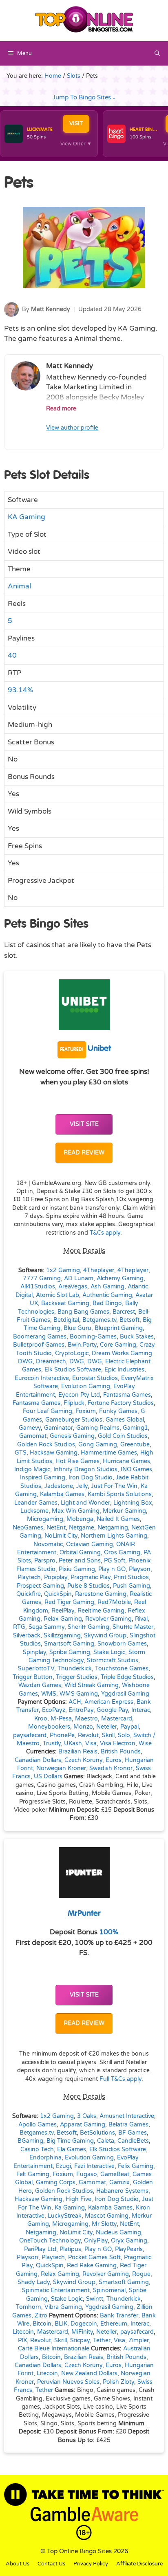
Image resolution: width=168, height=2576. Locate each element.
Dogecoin (84, 2324)
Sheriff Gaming (88, 1627)
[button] (157, 53)
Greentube (135, 1445)
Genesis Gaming (72, 1436)
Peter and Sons (80, 1561)
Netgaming (113, 1528)
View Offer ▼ (76, 144)
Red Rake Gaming (92, 2266)
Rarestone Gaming (101, 1594)
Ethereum (114, 2324)
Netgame (82, 1528)
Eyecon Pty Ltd (79, 1395)
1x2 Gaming (63, 1270)
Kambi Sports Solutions (120, 1494)
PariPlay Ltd (40, 2249)
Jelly (82, 1486)
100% (109, 1932)
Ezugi (63, 2166)
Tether (102, 2341)
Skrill (108, 1736)
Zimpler (139, 2341)
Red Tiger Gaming (69, 1602)
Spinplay (34, 1652)
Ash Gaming (107, 1287)
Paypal (129, 1727)
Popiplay (56, 1578)
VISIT (76, 123)
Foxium (86, 1411)
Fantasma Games (127, 1395)
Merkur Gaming (124, 1511)
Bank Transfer (119, 2316)
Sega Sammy (46, 1627)
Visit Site (84, 1124)
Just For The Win (114, 1486)
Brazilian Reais (78, 1752)
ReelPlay (63, 1611)
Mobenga (80, 1519)
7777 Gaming (42, 1279)
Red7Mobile (114, 1602)
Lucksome (34, 1511)
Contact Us (51, 2564)
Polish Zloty (118, 2382)
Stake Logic (109, 1652)
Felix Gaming (136, 2166)
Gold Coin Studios (123, 1436)
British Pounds (121, 1752)
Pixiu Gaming (77, 1569)
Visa (91, 1744)
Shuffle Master (133, 1627)
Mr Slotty (104, 2224)
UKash (73, 1744)
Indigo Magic (32, 1470)
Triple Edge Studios (127, 1677)
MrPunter (84, 1914)
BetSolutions (97, 2133)
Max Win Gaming (76, 1511)
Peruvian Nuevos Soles (68, 2382)
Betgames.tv (99, 1320)
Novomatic (48, 1545)
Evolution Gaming (86, 1387)
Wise (145, 1744)
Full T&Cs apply (120, 2079)
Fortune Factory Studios (121, 1403)
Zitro (41, 2316)
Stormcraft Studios (113, 1661)
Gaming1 (135, 1428)
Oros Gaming (122, 1553)
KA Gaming (27, 517)
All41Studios (38, 1287)
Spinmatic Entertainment (56, 2291)
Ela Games (72, 2150)
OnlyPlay (96, 2241)
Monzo (83, 1727)
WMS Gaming (79, 1694)
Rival (141, 1619)
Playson (140, 1569)
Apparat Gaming (83, 2125)
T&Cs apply (105, 1233)
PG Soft (115, 1561)
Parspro (45, 1561)
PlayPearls (129, 2249)
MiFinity (82, 2332)
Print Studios (131, 1578)
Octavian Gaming (90, 1545)
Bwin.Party (82, 1345)
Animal (19, 586)
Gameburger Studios (74, 1420)
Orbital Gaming (80, 1553)
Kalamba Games (62, 1494)
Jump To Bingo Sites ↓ (84, 97)
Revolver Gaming (108, 1619)
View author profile (72, 428)
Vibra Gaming (63, 2307)
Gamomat (33, 1436)
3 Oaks (87, 2116)
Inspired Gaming (43, 1478)
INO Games (136, 1470)
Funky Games (118, 1411)
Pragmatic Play (91, 1578)
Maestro (86, 1719)
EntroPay (81, 1710)
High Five (78, 2199)
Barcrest (124, 1312)
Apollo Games (38, 2125)
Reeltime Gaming (101, 1611)
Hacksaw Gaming (54, 1453)
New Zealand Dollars (89, 2374)
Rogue (141, 2274)
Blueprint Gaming (119, 1328)
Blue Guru (77, 1328)
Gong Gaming (98, 1445)
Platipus (70, 2249)
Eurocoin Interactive (42, 1378)
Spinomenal (109, 2291)
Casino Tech (37, 2150)
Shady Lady (34, 2282)
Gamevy (30, 1428)
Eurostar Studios (95, 1378)
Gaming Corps (56, 2183)
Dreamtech (51, 1362)
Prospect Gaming (40, 1586)
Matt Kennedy (51, 309)
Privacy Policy (91, 2564)
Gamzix (119, 2183)
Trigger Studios (77, 1677)
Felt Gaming (33, 2174)
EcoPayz (54, 1710)
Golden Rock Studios (46, 1445)
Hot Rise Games (77, 1461)
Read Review (84, 1153)
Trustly (52, 1744)
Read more (61, 409)
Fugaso (87, 2174)
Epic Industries (124, 1370)
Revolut (88, 1736)
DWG (77, 1362)
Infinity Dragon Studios (85, 1470)
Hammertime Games (109, 1453)
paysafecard (30, 1736)
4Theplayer (99, 1270)
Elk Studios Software (73, 1370)
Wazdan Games (40, 1685)
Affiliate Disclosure (139, 2564)
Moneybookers (49, 1727)
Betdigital (66, 1320)
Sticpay (80, 2341)
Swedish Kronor (111, 1769)
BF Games (133, 2133)
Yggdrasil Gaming (125, 1694)
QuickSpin (58, 1594)
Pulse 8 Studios (88, 1586)
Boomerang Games (40, 1337)
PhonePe (62, 1736)
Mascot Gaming (107, 2216)
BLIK (61, 2324)
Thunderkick (75, 1669)
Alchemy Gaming (120, 1279)
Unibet (85, 1049)
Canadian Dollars (38, 1760)
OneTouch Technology (50, 2241)
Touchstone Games (122, 1669)
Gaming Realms (98, 1428)
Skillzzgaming (62, 1636)
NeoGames (28, 1528)
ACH (75, 1702)
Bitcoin (42, 2324)
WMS (49, 1694)
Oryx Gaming (129, 2241)
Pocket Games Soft (94, 2258)
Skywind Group (105, 1636)
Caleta (106, 2141)
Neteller (107, 1727)
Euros (114, 1760)
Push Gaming (132, 1586)
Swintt (95, 2299)
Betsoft (129, 1320)
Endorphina (45, 2158)
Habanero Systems (122, 2191)
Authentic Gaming (107, 1295)
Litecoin (23, 2332)
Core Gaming (118, 1345)
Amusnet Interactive (127, 2116)
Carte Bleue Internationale (54, 2349)
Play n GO (112, 1569)
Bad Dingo (107, 1303)
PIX (22, 2341)
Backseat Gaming (65, 1303)
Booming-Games (93, 1337)
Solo (124, 1736)
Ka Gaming (70, 2208)
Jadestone (59, 1486)
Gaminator (59, 1428)
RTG (19, 1627)
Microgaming (45, 1519)
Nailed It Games (118, 1519)
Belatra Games (128, 2125)
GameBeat (115, 2174)
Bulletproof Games (39, 1345)
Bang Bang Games (83, 1312)
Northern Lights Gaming (114, 1536)
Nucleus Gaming (118, 2233)
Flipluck (74, 1403)
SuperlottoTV (36, 1669)
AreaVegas (73, 1287)
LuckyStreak (65, 2216)
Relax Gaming (63, 1619)
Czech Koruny (83, 1760)
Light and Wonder (85, 1503)
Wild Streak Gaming (92, 1685)
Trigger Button (33, 1677)
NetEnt (56, 1528)
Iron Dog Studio (91, 1478)
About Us (18, 2564)
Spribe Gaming (70, 1652)
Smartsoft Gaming (69, 1644)
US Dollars (48, 1777)
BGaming (30, 2141)
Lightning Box (133, 1503)
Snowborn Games (122, 1644)
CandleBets (133, 2141)
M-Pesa (61, 1719)
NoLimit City (61, 1536)
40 (12, 655)
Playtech (29, 1578)
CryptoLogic (72, 1354)
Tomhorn (29, 2307)
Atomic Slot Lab (57, 1295)
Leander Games (36, 1503)
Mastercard (117, 1719)
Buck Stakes (137, 1337)
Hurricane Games (126, 1461)
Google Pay (112, 1710)
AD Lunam (79, 1279)
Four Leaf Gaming (48, 1411)
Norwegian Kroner (61, 1769)
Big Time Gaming (70, 2141)
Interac (141, 1710)
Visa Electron (118, 1744)
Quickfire (29, 1594)
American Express (109, 1702)
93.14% (20, 690)
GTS (21, 1453)
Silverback (27, 1636)
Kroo (41, 1719)
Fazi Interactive (94, 2166)
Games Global (125, 1420)
